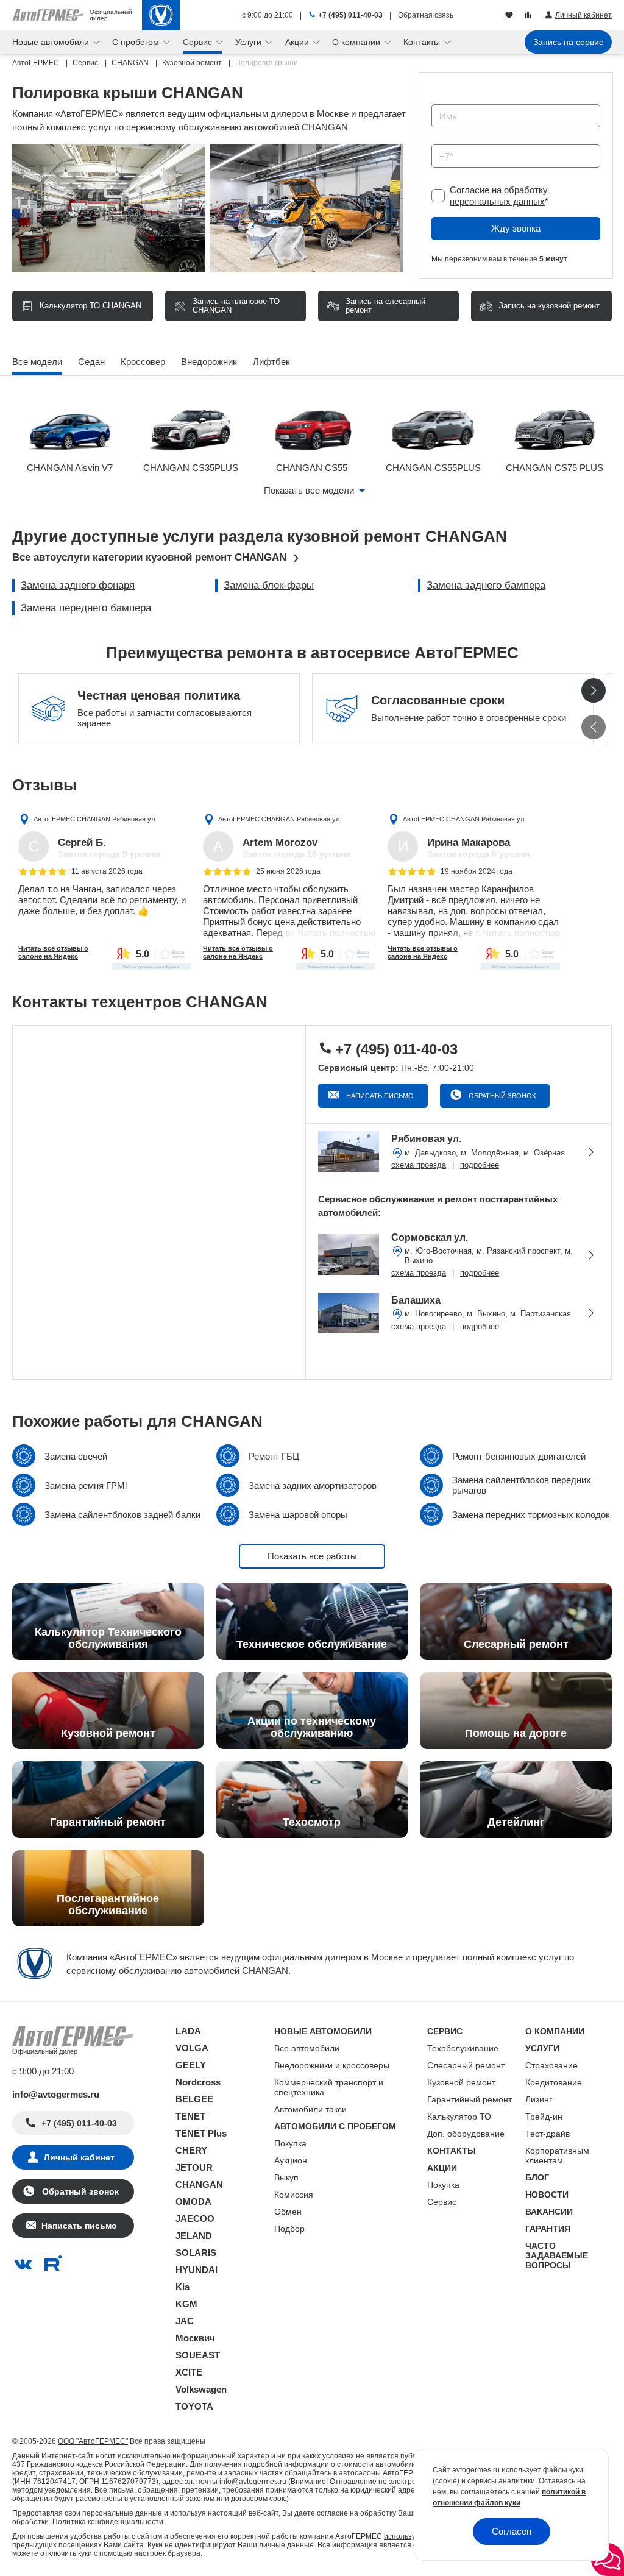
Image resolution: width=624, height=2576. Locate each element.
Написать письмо (379, 1096)
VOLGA (192, 2048)
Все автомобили (307, 2048)
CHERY (191, 2150)
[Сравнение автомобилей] (529, 16)
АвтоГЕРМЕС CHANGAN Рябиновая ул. (95, 819)
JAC (185, 2321)
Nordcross (198, 2082)
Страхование (551, 2065)
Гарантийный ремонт (470, 2099)
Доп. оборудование (466, 2134)
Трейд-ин (544, 2117)
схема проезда (419, 1165)
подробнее (480, 1165)
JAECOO (195, 2219)
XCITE (189, 2372)
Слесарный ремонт (466, 2065)
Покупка (290, 2143)
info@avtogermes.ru (56, 2094)
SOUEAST (198, 2355)
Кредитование (554, 2082)
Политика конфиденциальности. (109, 2522)
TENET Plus (201, 2133)
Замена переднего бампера (86, 608)
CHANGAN (199, 2184)
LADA (188, 2031)
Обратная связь (426, 15)
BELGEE (194, 2099)
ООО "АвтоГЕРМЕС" (93, 2441)
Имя (437, 100)
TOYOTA (194, 2406)
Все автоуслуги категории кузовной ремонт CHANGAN (149, 557)
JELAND (194, 2236)
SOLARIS (196, 2253)
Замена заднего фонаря (78, 585)
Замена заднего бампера (486, 585)
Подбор (289, 2229)
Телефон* (446, 140)
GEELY (191, 2065)
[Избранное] (510, 16)
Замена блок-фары (269, 585)
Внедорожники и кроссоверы (332, 2065)
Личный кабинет (79, 2157)
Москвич (195, 2338)
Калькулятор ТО (459, 2117)
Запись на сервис (568, 42)
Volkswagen (201, 2389)
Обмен (288, 2212)
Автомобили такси (310, 2109)
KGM (186, 2304)
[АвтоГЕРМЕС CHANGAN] (161, 15)
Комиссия (294, 2195)
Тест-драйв (548, 2134)
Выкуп (286, 2177)
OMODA (193, 2202)
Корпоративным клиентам (557, 2156)
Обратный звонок (501, 1096)
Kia (183, 2287)
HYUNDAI (197, 2270)
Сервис (442, 2202)
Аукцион (291, 2160)
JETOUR (194, 2167)
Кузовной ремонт (461, 2082)
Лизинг (539, 2099)
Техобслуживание (463, 2048)
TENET (190, 2116)
